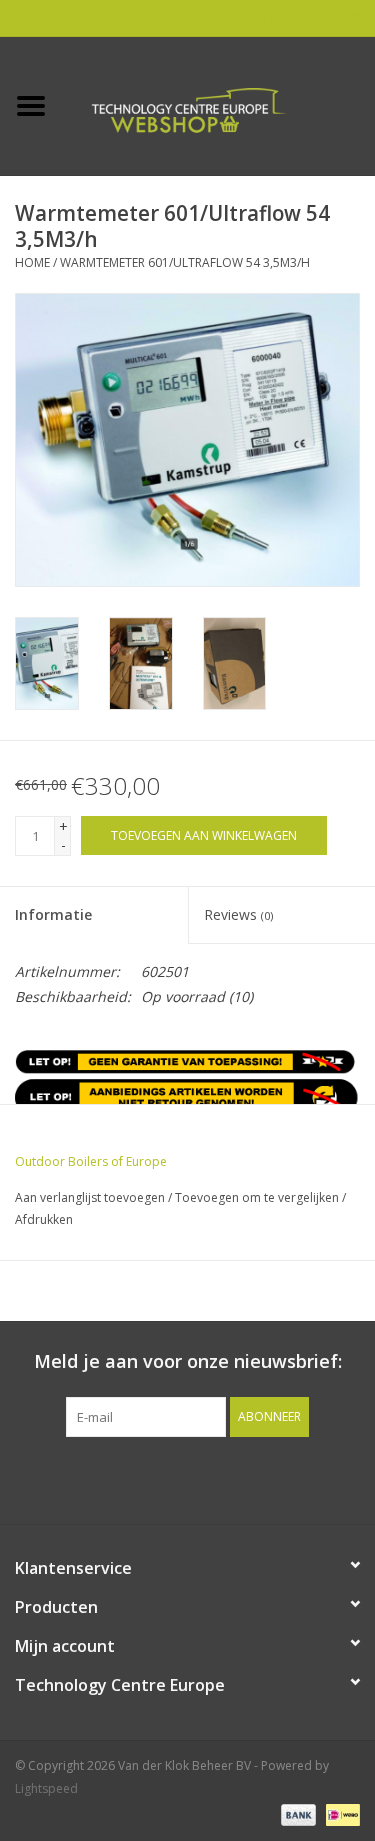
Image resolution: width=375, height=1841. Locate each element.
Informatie (53, 914)
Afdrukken (44, 1219)
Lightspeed (46, 1788)
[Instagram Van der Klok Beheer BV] (296, 1478)
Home (32, 262)
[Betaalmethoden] (296, 1813)
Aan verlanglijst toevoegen (90, 1197)
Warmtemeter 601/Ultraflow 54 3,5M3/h (185, 262)
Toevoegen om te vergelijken (258, 1197)
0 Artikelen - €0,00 (308, 17)
